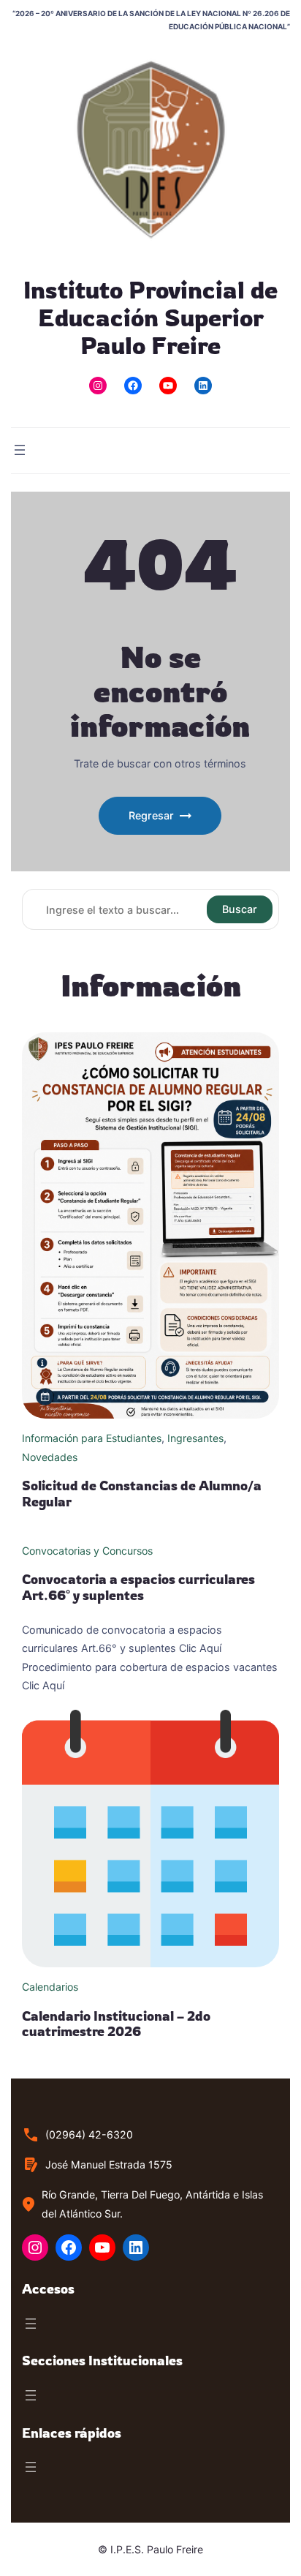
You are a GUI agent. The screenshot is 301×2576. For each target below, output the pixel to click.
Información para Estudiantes (92, 1438)
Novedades (50, 1457)
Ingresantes (195, 1438)
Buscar (240, 909)
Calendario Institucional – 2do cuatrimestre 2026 (116, 2024)
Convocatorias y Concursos (87, 1551)
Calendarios (50, 1987)
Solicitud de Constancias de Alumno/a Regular (142, 1493)
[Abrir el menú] (20, 450)
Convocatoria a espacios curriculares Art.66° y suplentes (138, 1587)
